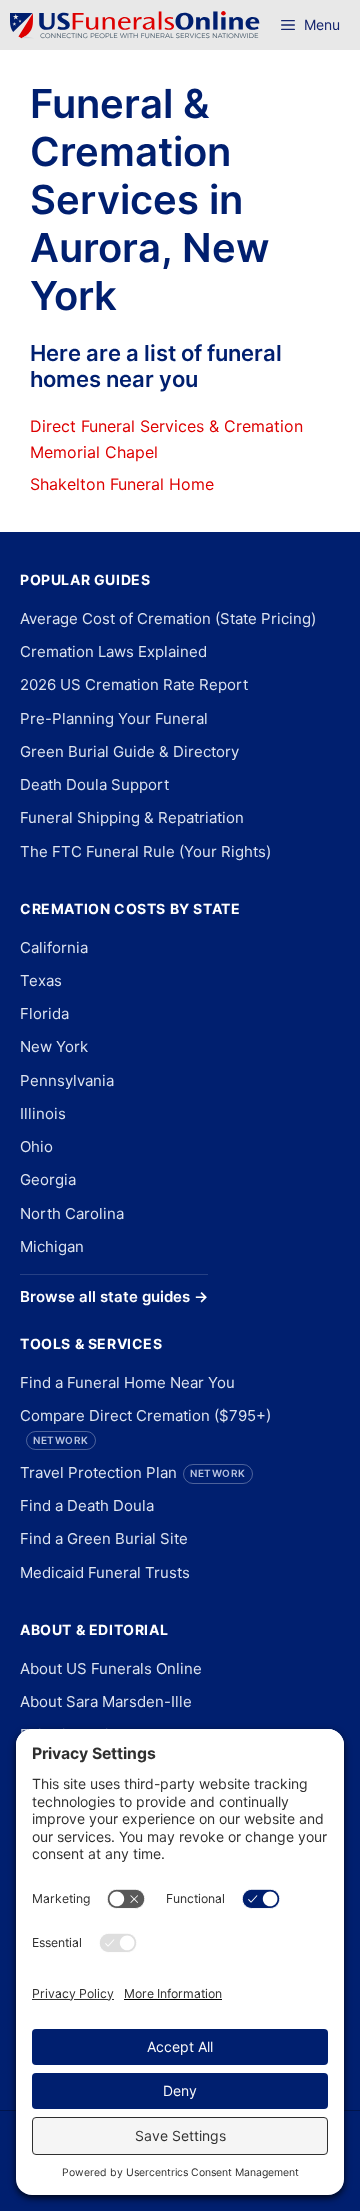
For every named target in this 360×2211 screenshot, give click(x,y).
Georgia (48, 1179)
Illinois (43, 1113)
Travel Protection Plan (133, 1472)
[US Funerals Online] (135, 25)
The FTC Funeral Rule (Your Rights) (145, 851)
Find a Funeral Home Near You (127, 1382)
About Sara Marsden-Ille (106, 1701)
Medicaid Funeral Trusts (105, 1572)
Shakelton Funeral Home (122, 484)
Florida (44, 1013)
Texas (41, 980)
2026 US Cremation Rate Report (134, 684)
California (54, 947)
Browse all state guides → (114, 1296)
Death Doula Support (94, 784)
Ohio (36, 1146)
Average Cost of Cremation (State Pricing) (168, 618)
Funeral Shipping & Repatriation (132, 817)
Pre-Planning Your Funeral (114, 718)
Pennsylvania (67, 1080)
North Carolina (72, 1213)
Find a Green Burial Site (104, 1538)
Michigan (52, 1246)
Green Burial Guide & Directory (129, 751)
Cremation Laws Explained (113, 651)
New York (54, 1046)
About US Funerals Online (111, 1668)
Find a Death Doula (87, 1505)
